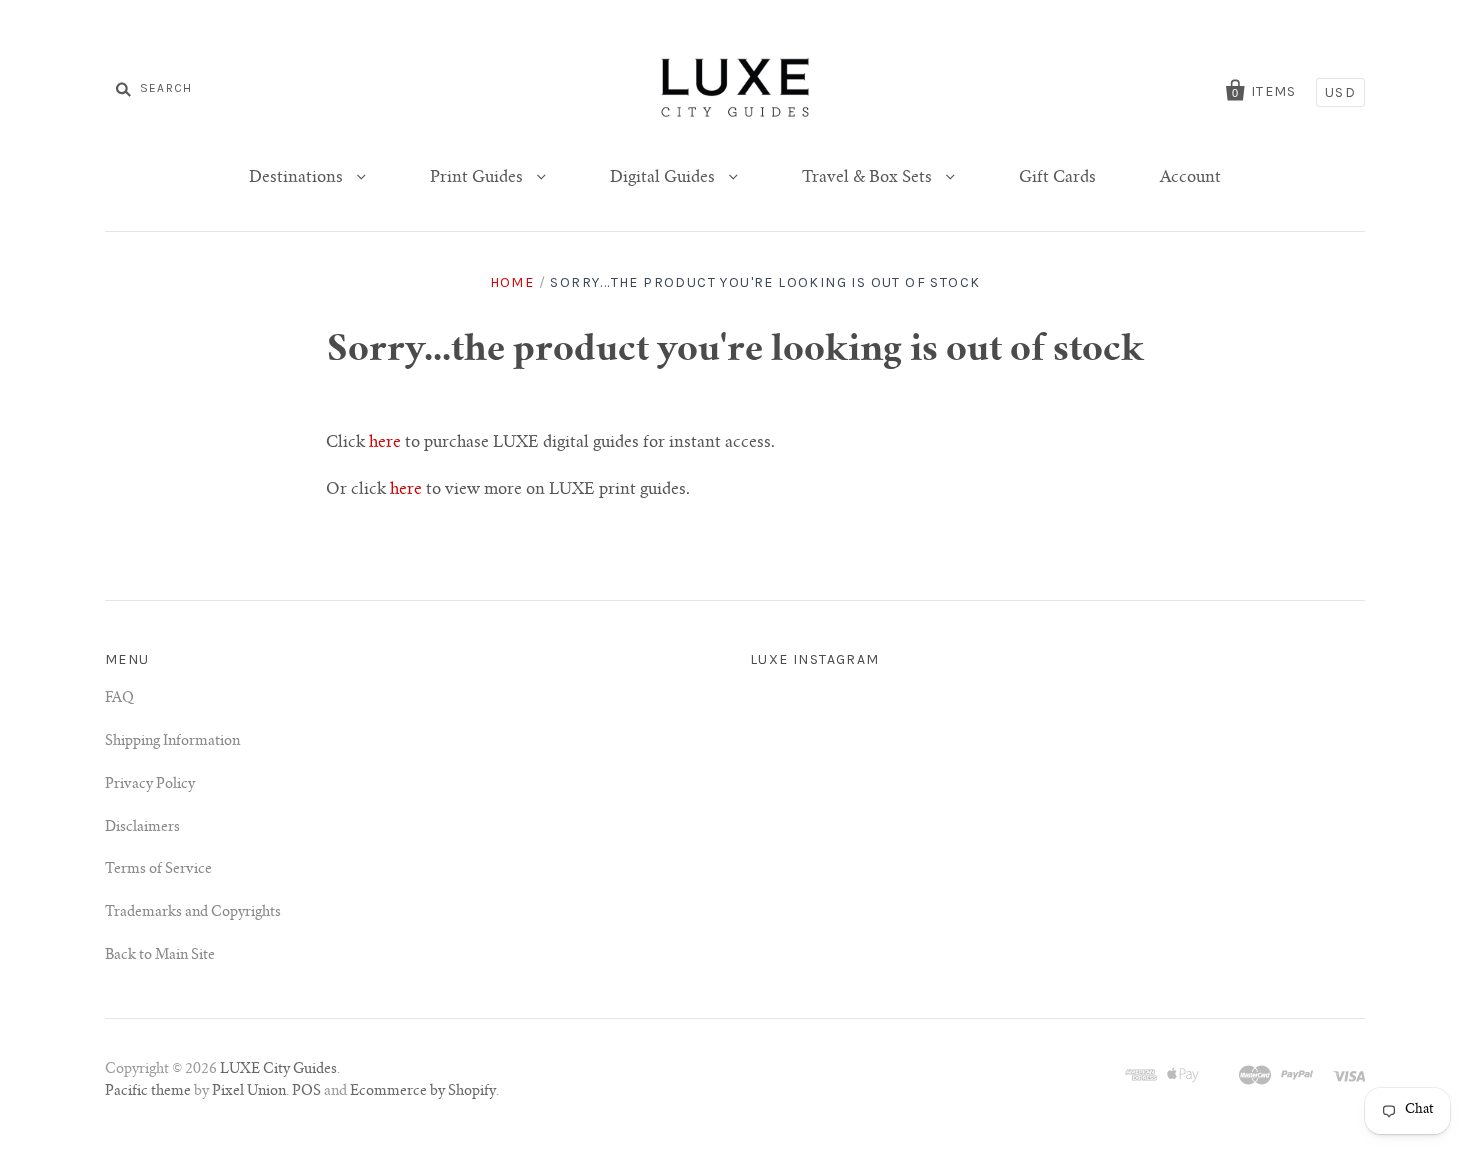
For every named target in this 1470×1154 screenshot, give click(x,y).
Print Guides (478, 178)
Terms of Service (158, 870)
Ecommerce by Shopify (423, 1092)
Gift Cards (1057, 178)
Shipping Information (172, 742)
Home (512, 282)
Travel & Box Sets (869, 178)
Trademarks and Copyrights (193, 913)
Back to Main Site (160, 956)
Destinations (298, 178)
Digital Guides (664, 178)
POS (306, 1092)
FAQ (119, 699)
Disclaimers (142, 828)
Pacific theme (148, 1092)
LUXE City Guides (278, 1070)
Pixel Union (249, 1092)
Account (1190, 178)
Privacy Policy (150, 785)
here (385, 443)
